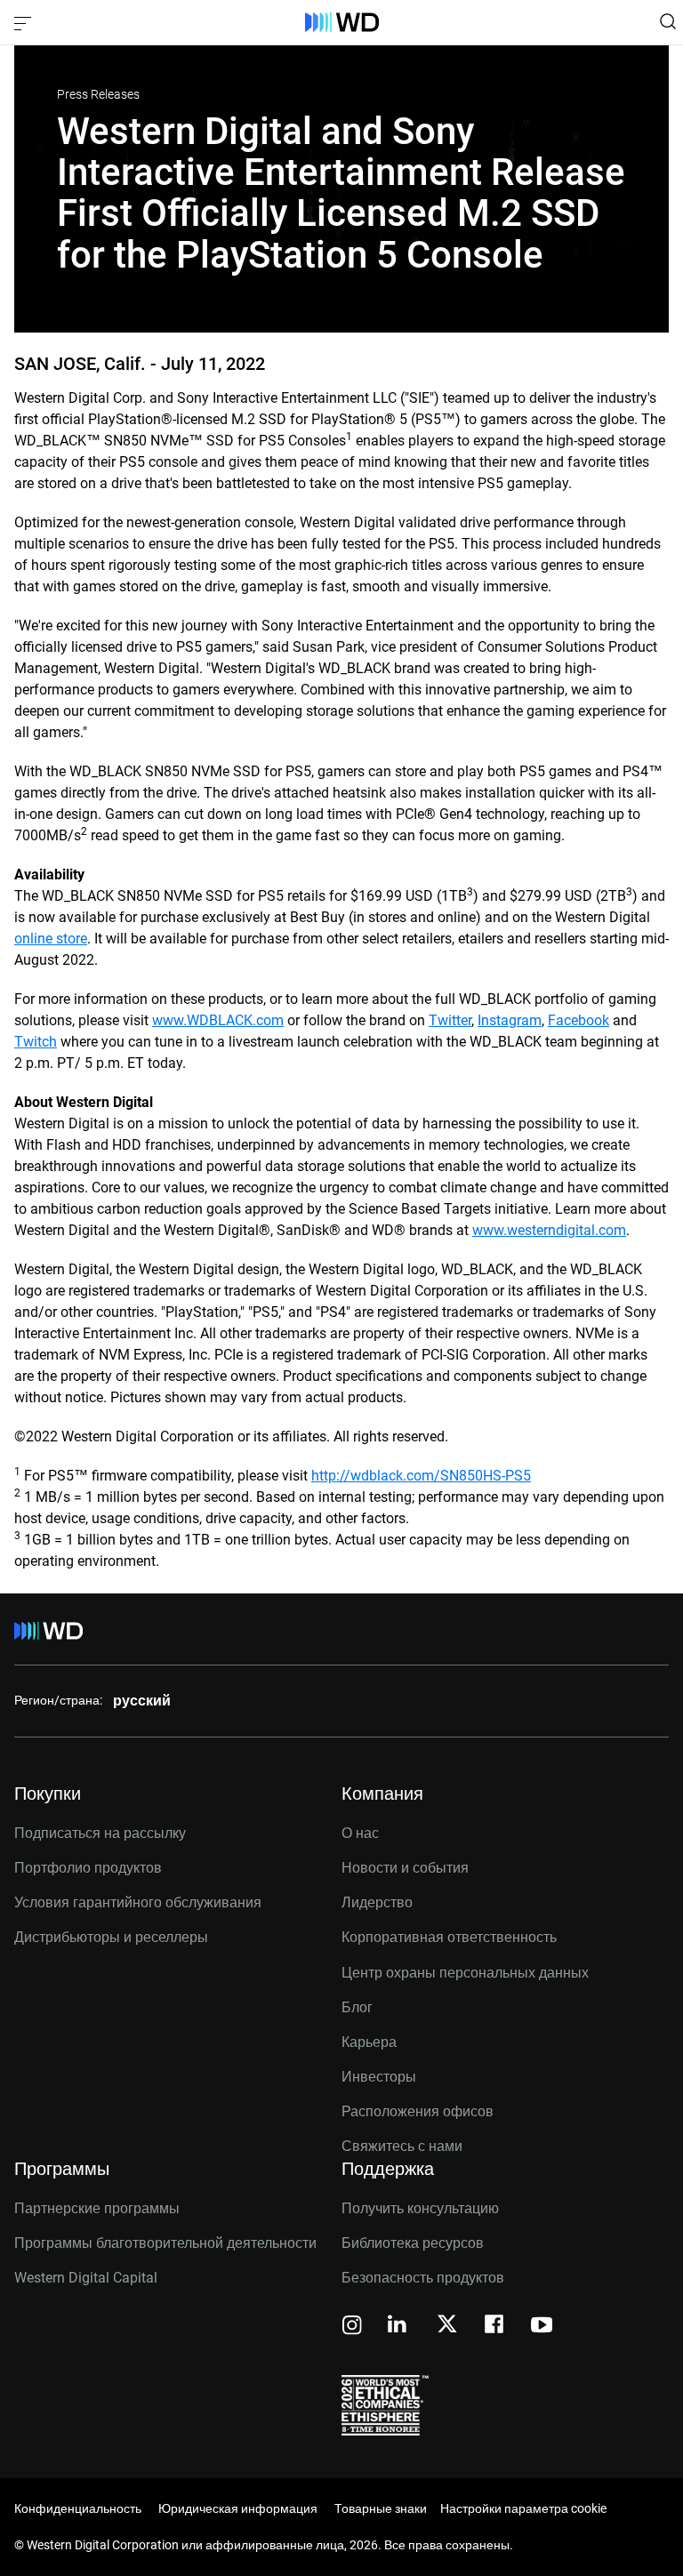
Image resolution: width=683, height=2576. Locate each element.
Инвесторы (379, 2077)
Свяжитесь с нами (402, 2146)
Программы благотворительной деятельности (165, 2243)
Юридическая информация (238, 2508)
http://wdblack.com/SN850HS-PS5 (421, 1476)
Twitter (450, 1020)
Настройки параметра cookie (523, 2508)
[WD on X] (447, 2325)
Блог (357, 2007)
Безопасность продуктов (423, 2278)
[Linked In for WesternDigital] (398, 2327)
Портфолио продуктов (88, 1868)
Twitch (36, 1042)
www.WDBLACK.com (218, 1020)
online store (51, 939)
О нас (360, 1833)
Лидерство (377, 1902)
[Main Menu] (25, 22)
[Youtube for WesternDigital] (542, 2327)
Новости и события (405, 1868)
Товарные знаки (381, 2508)
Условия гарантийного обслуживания (138, 1902)
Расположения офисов (418, 2111)
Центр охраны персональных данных (465, 1973)
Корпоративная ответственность (449, 1937)
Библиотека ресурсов (413, 2243)
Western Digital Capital (86, 2278)
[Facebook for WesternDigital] (495, 2327)
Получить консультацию (420, 2208)
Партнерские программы (97, 2208)
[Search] (668, 21)
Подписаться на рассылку (100, 1833)
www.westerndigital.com (549, 1230)
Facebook (579, 1020)
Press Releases (98, 94)
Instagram (510, 1020)
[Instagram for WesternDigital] (352, 2327)
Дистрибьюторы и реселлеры (111, 1937)
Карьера (369, 2042)
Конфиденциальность (78, 2508)
